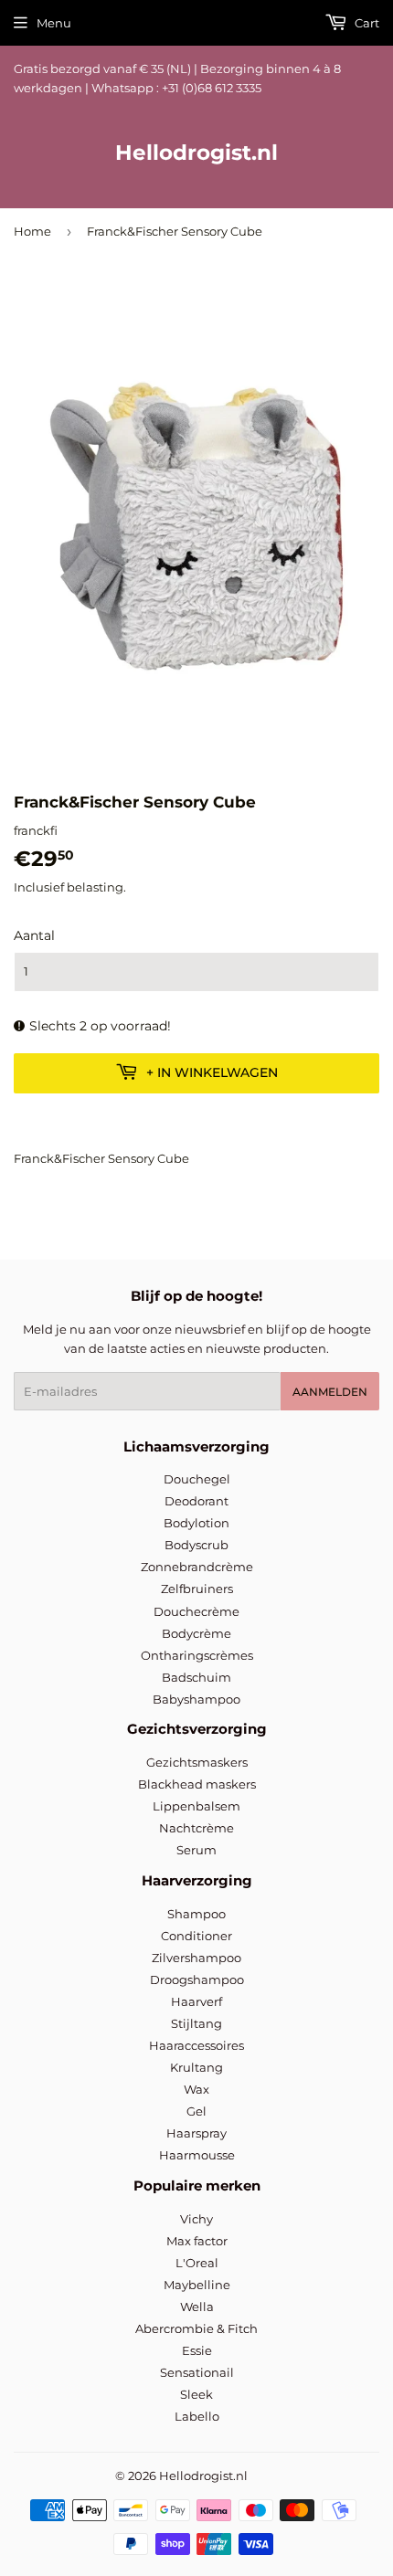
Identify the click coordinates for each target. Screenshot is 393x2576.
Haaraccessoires (196, 2045)
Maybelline (197, 2285)
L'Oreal (197, 2263)
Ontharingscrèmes (197, 1655)
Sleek (196, 2394)
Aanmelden (330, 1392)
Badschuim (196, 1677)
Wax (196, 2089)
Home (32, 231)
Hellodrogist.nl (196, 153)
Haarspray (196, 2133)
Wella (197, 2307)
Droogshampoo (197, 1980)
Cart (366, 23)
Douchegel (197, 1479)
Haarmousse (197, 2155)
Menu (54, 23)
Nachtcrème (196, 1828)
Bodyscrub (196, 1545)
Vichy (196, 2219)
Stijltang (196, 2023)
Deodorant (196, 1501)
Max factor (197, 2241)
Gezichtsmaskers (197, 1762)
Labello (197, 2416)
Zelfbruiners (197, 1589)
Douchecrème (196, 1611)
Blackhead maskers (197, 1784)
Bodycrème (196, 1633)
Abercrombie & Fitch (196, 2328)
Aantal (34, 935)
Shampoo (196, 1914)
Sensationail (197, 2372)
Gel (196, 2111)
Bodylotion (196, 1523)
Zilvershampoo (196, 1958)
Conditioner (196, 1936)
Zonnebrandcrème (197, 1567)
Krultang (196, 2067)
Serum (196, 1850)
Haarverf (196, 2001)
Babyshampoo (196, 1699)
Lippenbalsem (196, 1806)
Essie (197, 2350)
